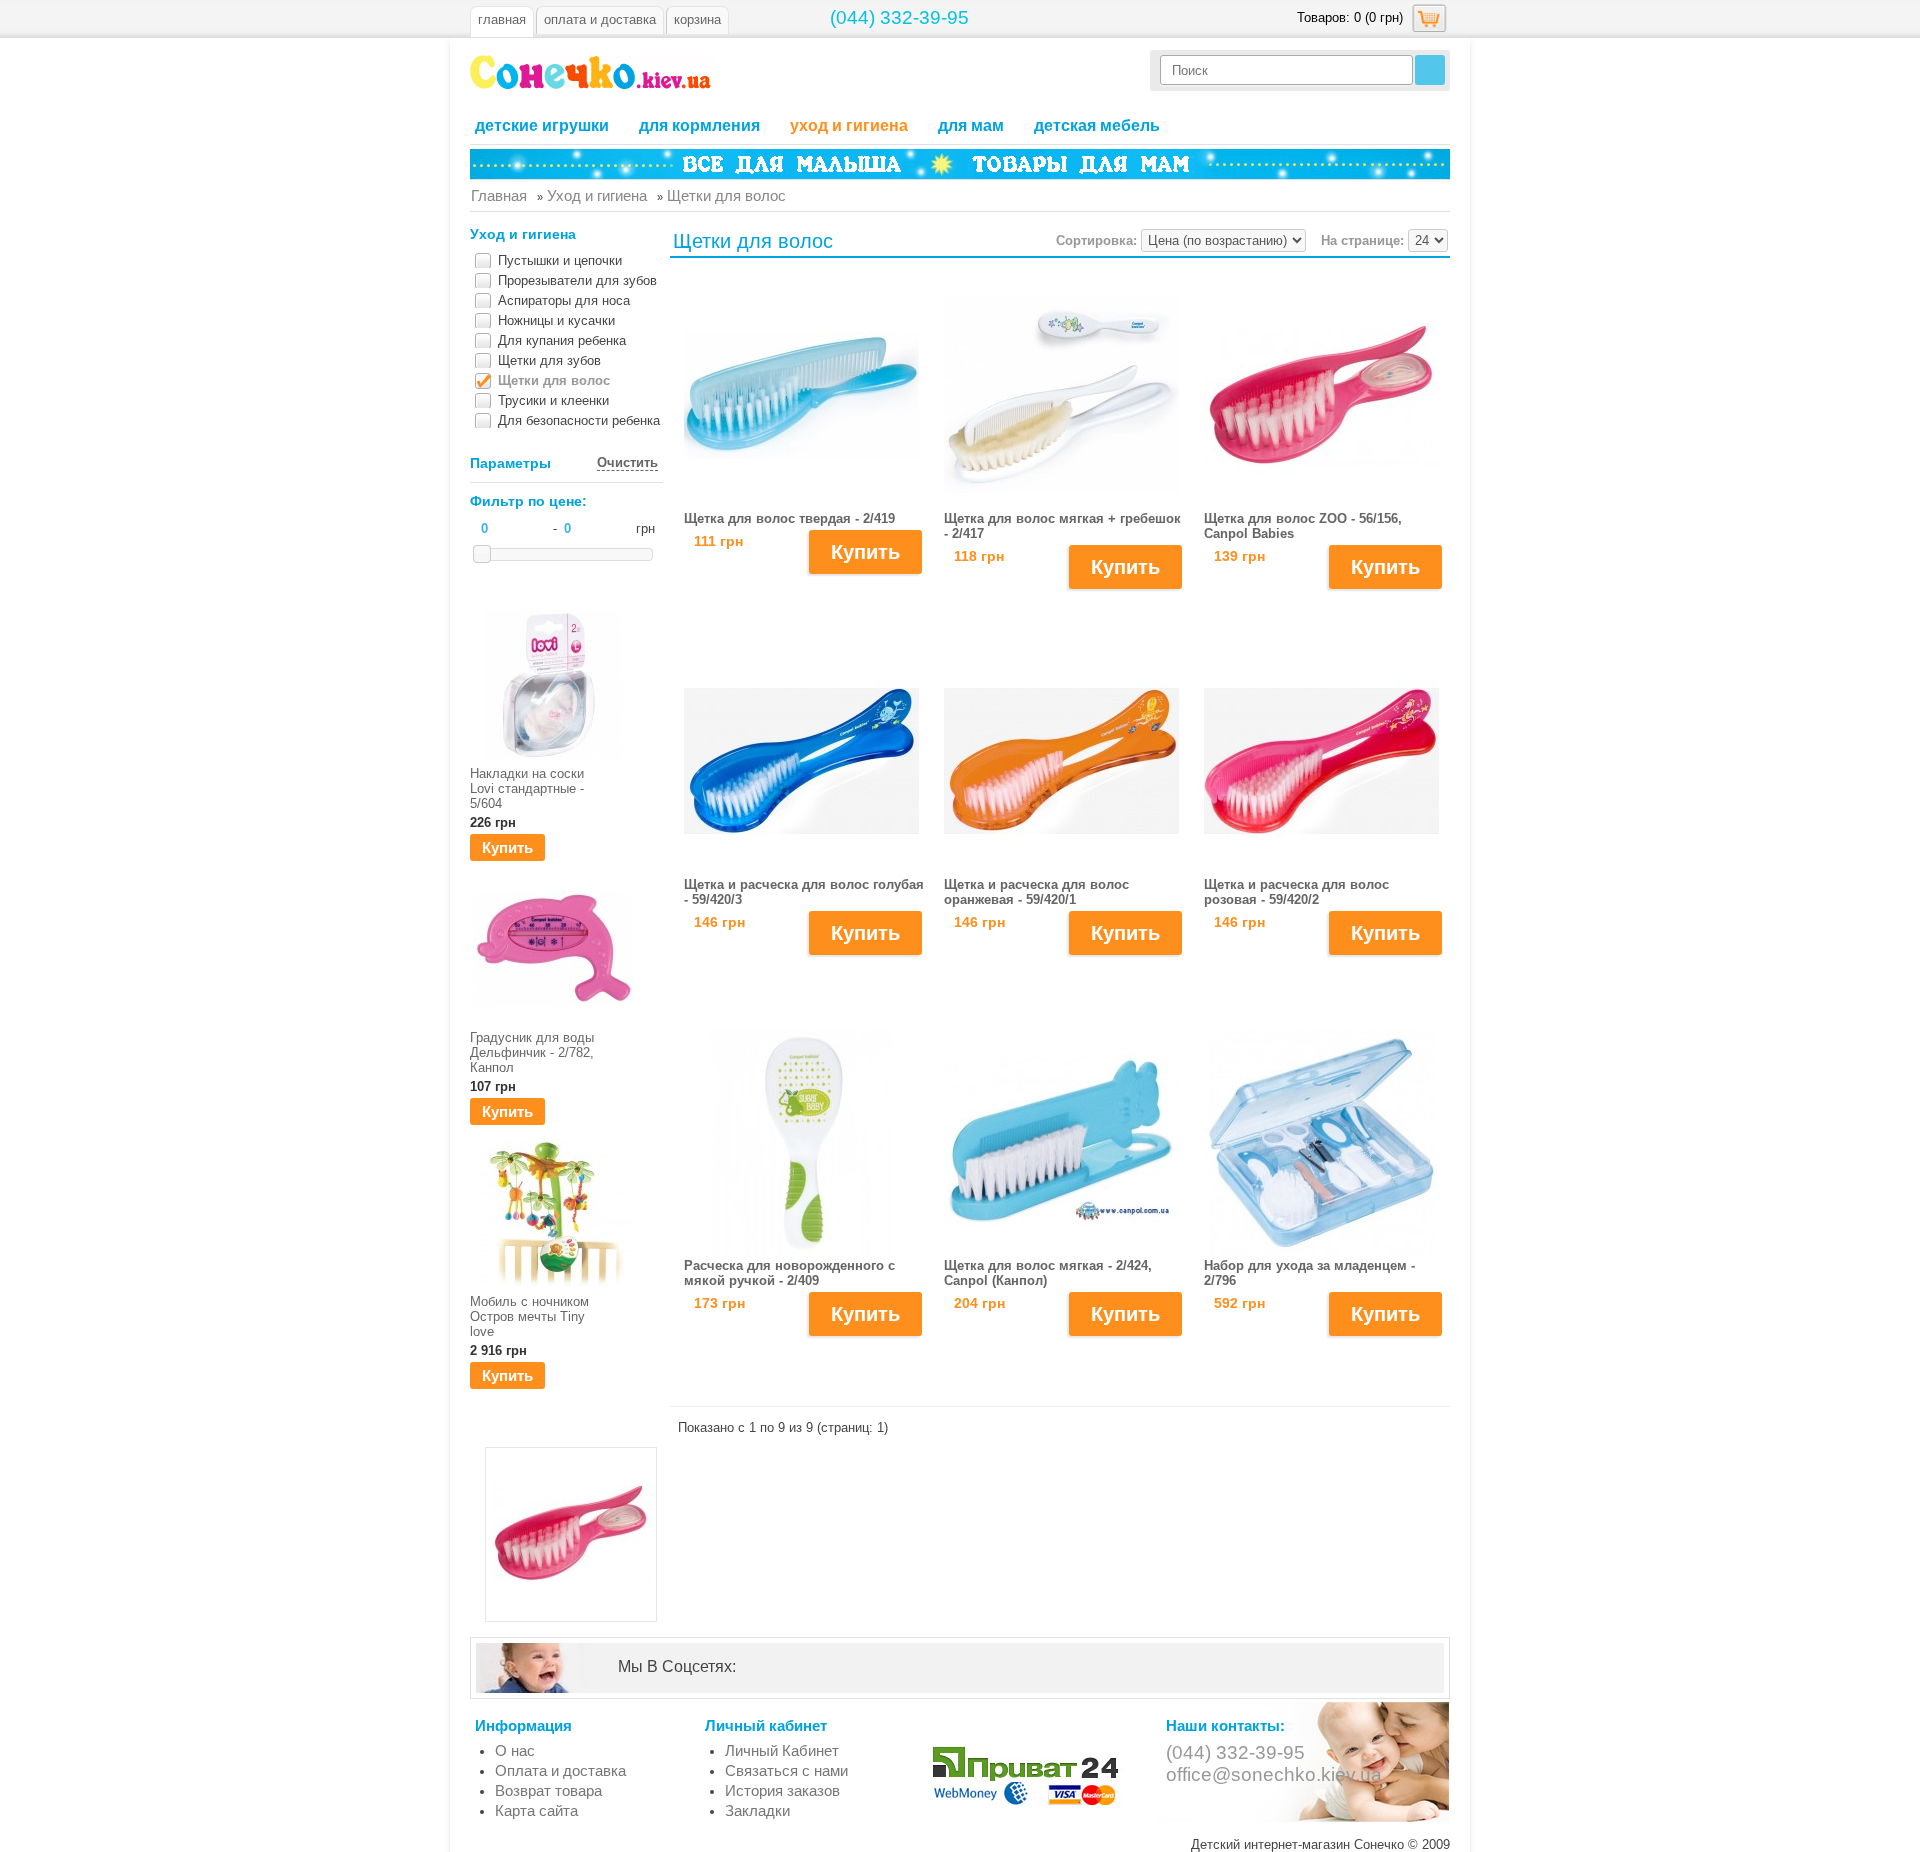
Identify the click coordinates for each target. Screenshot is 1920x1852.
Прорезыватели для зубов (577, 280)
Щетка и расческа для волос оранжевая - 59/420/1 (1036, 892)
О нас (515, 1750)
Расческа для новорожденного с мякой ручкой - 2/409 (789, 1273)
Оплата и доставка (560, 1770)
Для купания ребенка (562, 340)
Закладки (757, 1810)
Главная (502, 19)
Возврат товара (548, 1790)
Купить (507, 847)
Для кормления (699, 125)
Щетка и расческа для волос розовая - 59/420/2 (1296, 892)
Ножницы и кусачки (556, 320)
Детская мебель (1097, 125)
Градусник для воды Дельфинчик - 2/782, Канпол (532, 1052)
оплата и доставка (600, 19)
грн (645, 528)
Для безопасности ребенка (579, 420)
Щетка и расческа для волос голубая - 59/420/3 (804, 892)
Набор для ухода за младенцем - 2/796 (1309, 1273)
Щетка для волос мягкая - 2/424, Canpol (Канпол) (1048, 1273)
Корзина (697, 19)
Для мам (971, 125)
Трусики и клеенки (553, 400)
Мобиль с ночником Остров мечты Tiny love (529, 1316)
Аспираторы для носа (564, 300)
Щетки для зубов (549, 360)
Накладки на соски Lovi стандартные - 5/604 (527, 788)
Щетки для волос (554, 380)
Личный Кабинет (782, 1750)
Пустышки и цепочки (560, 260)
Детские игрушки (542, 125)
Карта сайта (536, 1810)
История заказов (782, 1790)
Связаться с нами (786, 1770)
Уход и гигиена (849, 125)
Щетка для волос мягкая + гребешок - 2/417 (1062, 526)
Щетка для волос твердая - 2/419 (789, 518)
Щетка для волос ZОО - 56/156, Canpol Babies (1303, 526)
